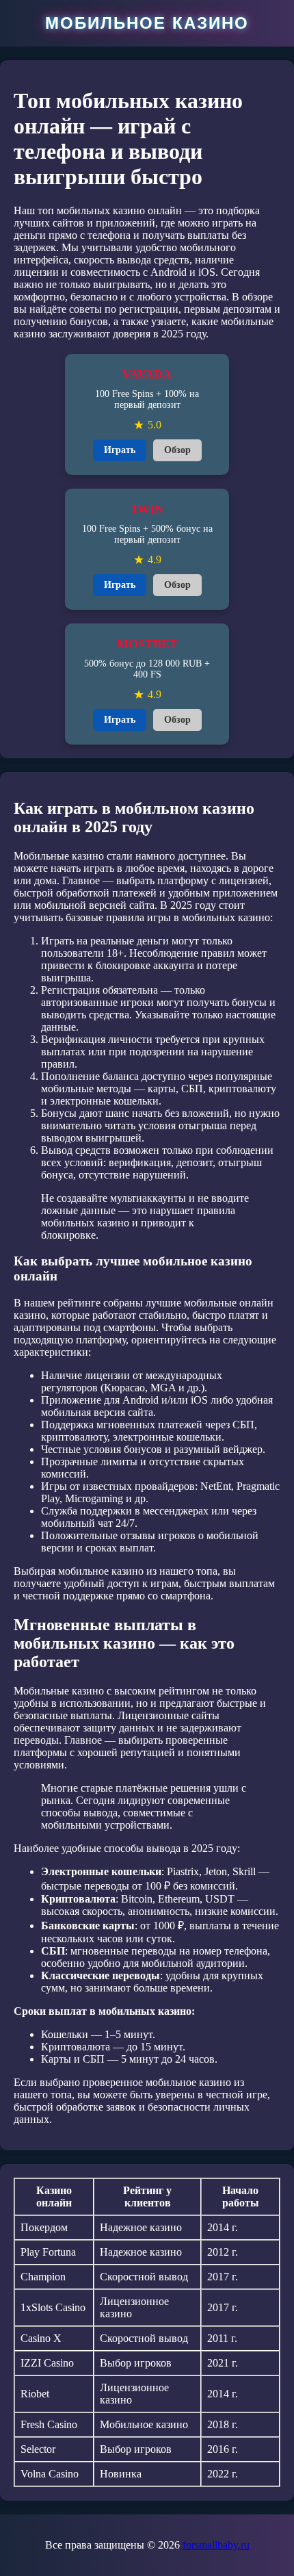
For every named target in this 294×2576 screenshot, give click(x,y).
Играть (120, 450)
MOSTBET (147, 644)
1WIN (147, 509)
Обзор (177, 450)
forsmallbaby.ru (216, 2545)
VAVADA (147, 374)
